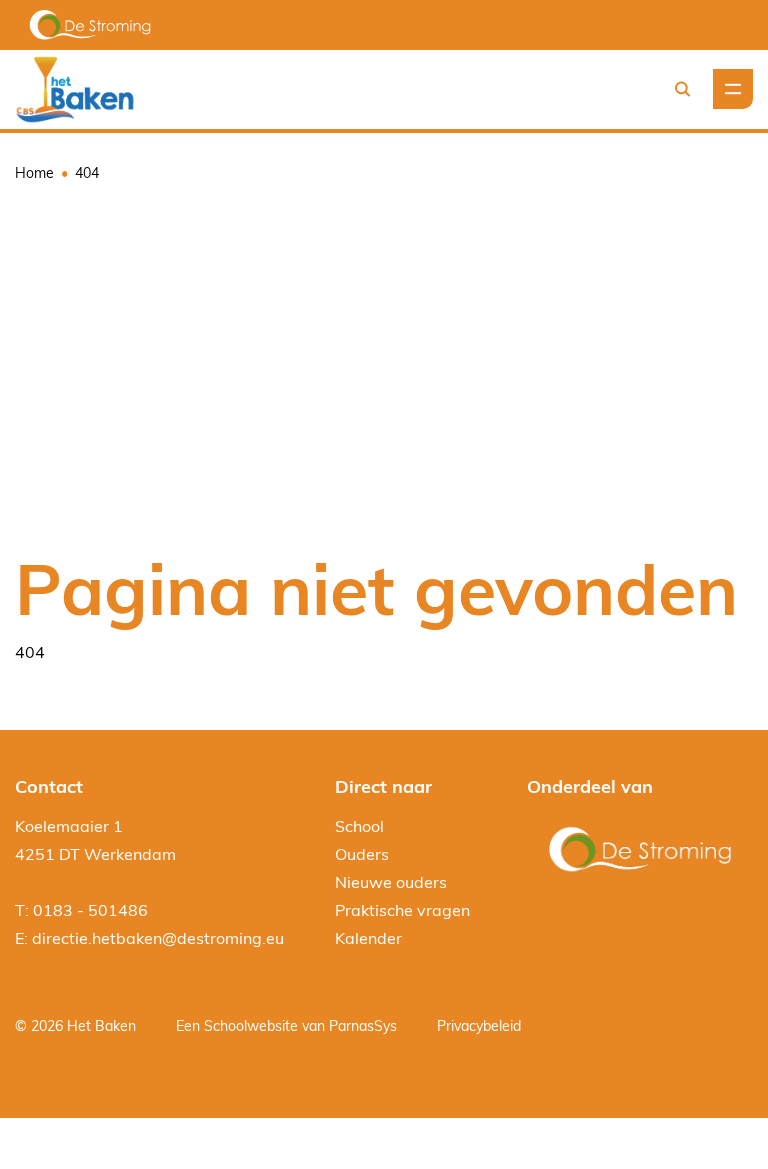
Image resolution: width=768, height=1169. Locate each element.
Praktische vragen (402, 910)
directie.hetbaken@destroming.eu (158, 938)
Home (34, 173)
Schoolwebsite (251, 1026)
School (359, 826)
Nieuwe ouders (391, 882)
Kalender (368, 938)
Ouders (362, 854)
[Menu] (733, 89)
